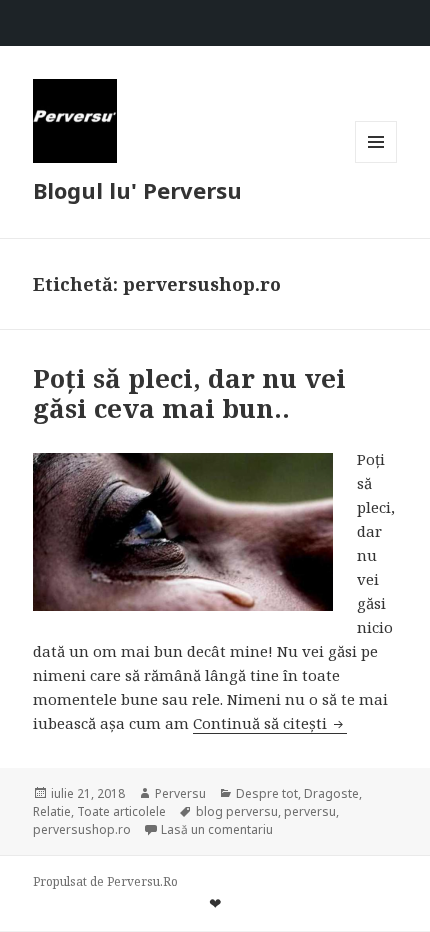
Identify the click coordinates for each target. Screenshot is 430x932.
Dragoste (331, 793)
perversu (310, 811)
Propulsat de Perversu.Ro (105, 881)
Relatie (52, 811)
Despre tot (267, 793)
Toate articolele (121, 811)
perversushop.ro (82, 829)
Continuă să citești (270, 723)
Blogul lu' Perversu (137, 190)
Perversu (180, 793)
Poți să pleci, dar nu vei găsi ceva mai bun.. (189, 393)
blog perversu (237, 811)
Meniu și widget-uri (376, 162)
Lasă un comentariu (217, 829)
